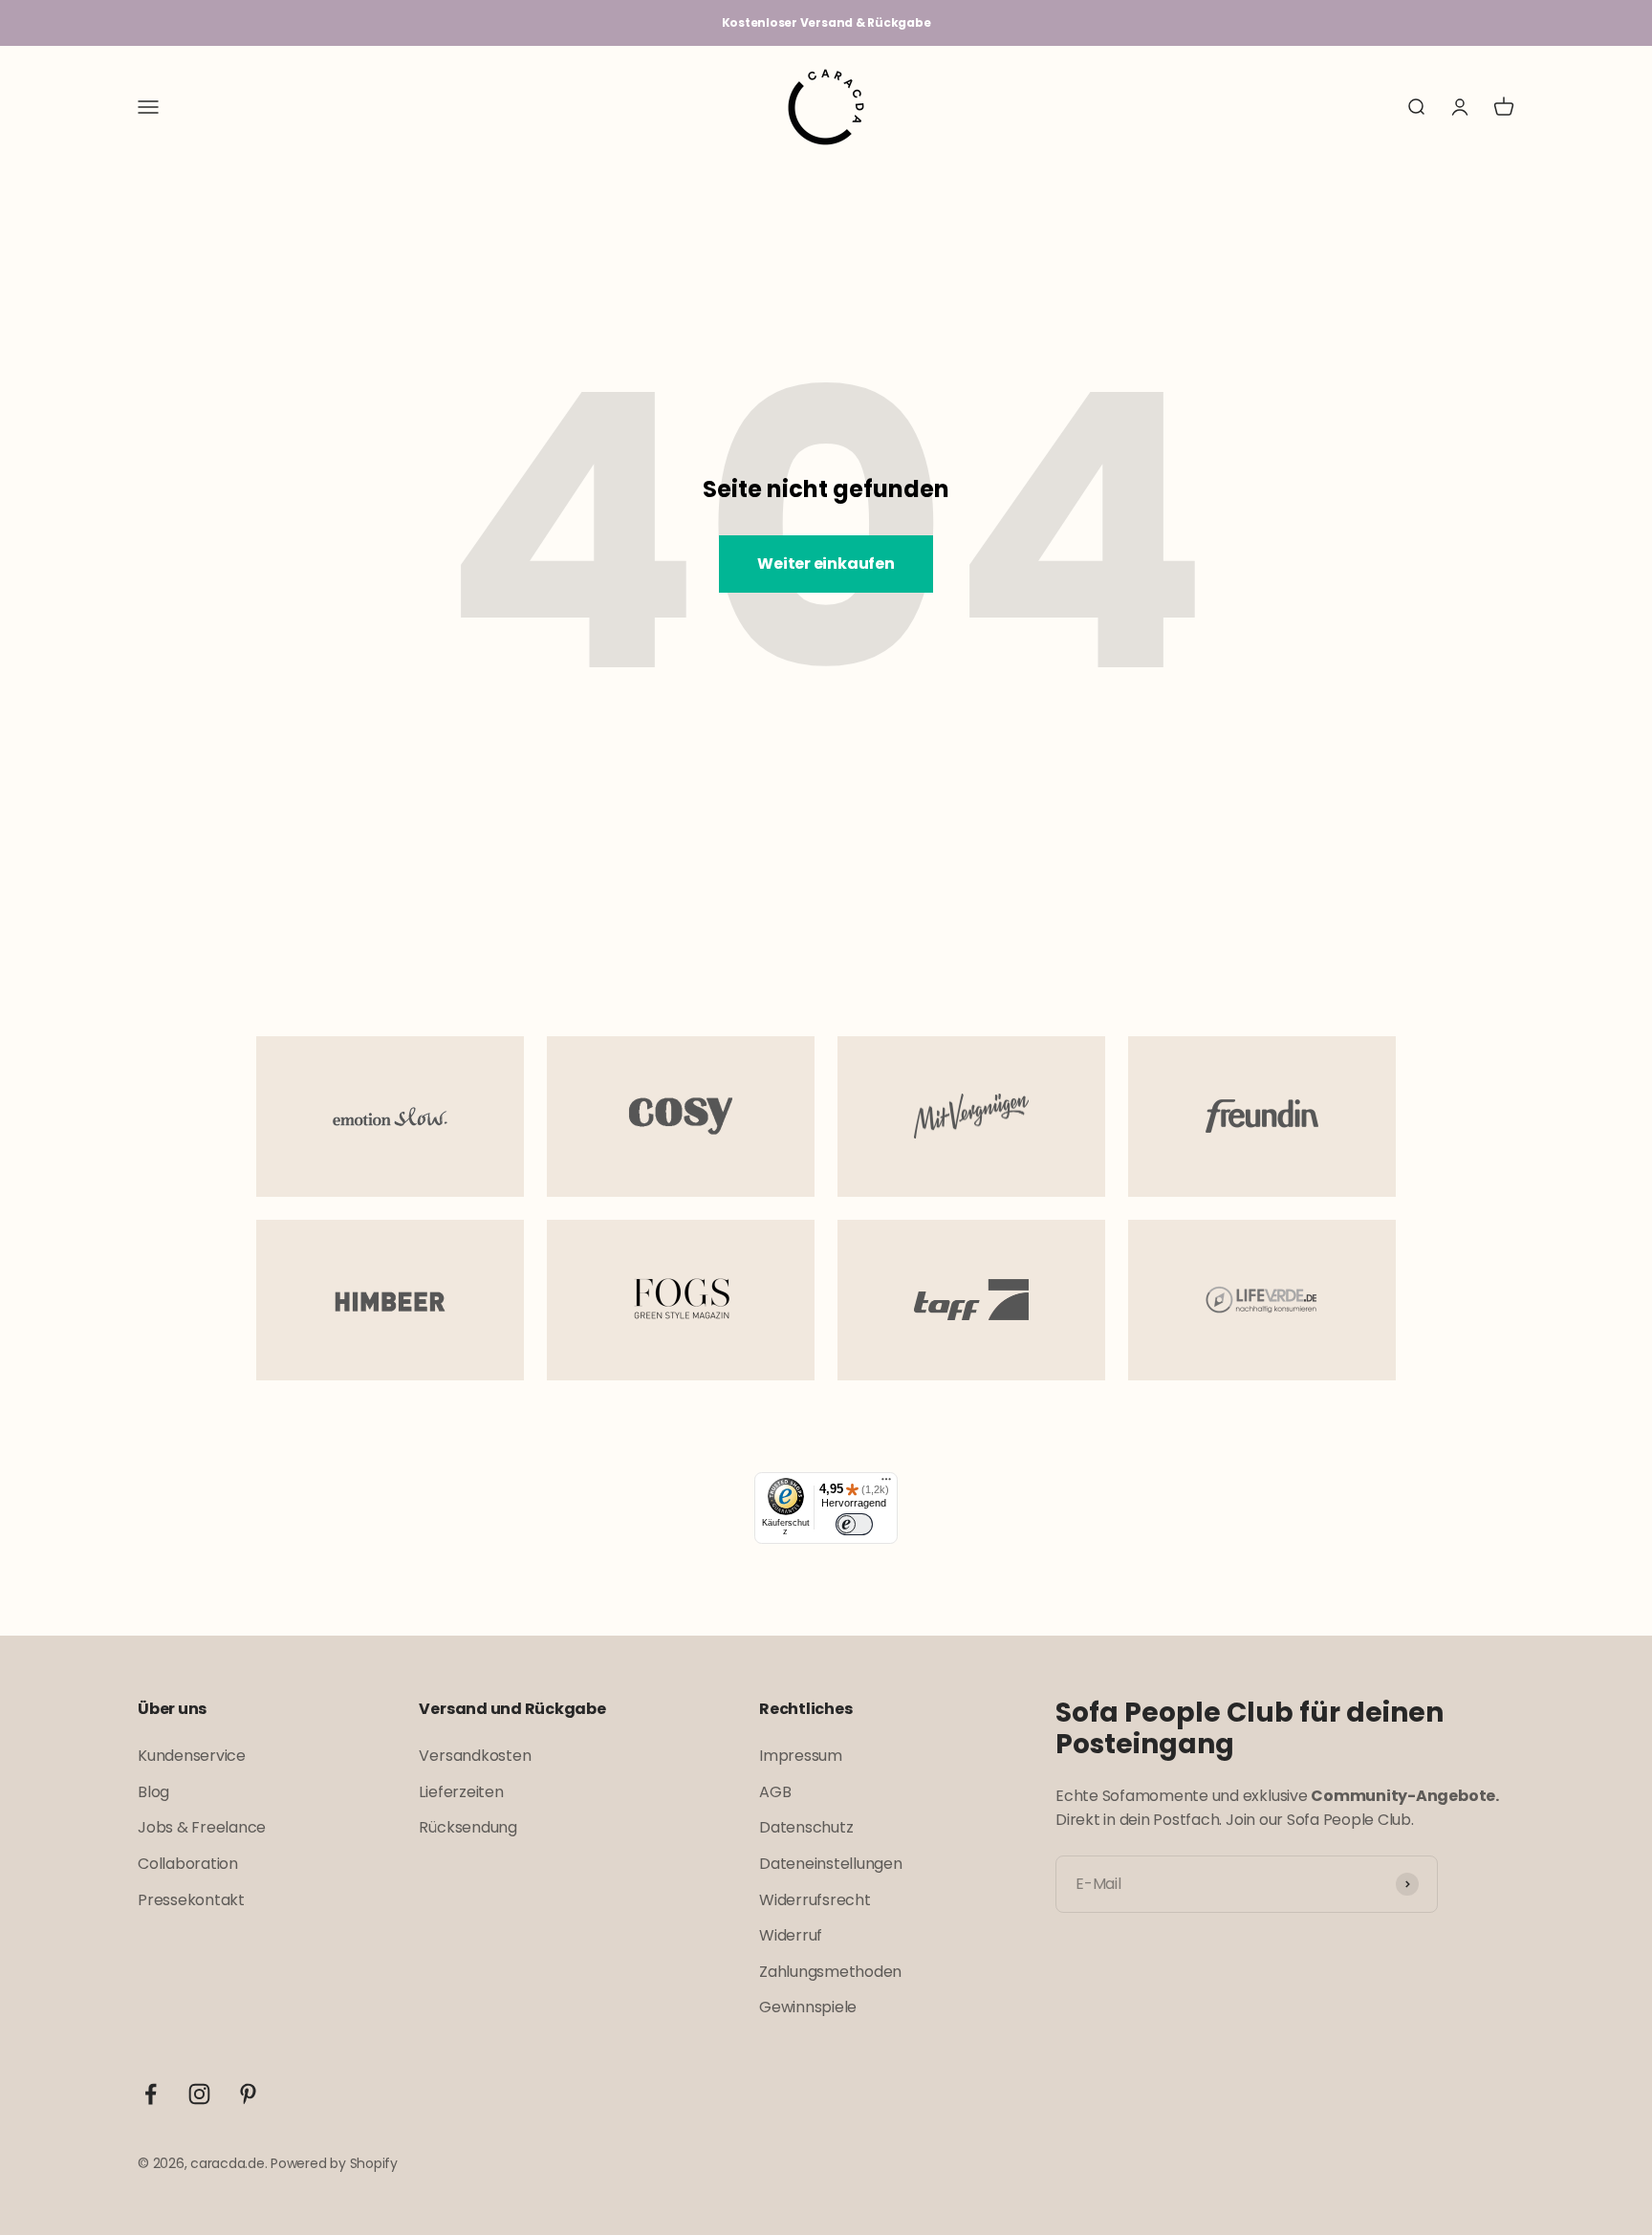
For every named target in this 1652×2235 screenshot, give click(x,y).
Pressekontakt (191, 1900)
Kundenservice (192, 1756)
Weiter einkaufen (826, 564)
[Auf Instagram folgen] (199, 2094)
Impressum (801, 1756)
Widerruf (791, 1935)
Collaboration (188, 1864)
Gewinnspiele (808, 2007)
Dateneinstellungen (831, 1864)
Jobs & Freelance (202, 1827)
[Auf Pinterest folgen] (248, 2094)
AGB (775, 1792)
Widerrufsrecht (815, 1900)
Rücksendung (467, 1827)
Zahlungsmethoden (830, 1972)
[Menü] (886, 1484)
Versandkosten (475, 1756)
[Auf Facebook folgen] (151, 2094)
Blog (153, 1792)
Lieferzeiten (461, 1792)
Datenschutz (806, 1827)
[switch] (854, 1524)
